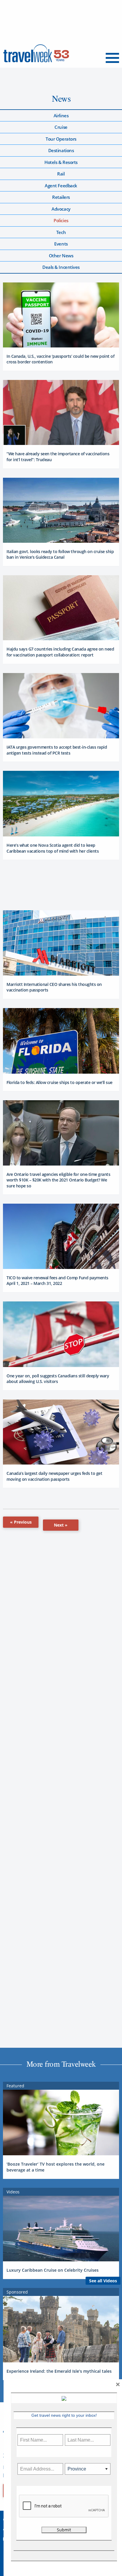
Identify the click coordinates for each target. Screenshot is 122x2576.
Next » (61, 1525)
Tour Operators (61, 139)
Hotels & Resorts (61, 162)
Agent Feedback (61, 186)
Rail (61, 174)
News (61, 99)
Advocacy (61, 209)
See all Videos (103, 2281)
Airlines (61, 116)
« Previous (21, 1522)
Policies (61, 220)
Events (61, 244)
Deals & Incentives (61, 267)
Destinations (61, 150)
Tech (61, 232)
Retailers (61, 197)
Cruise (61, 127)
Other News (61, 256)
